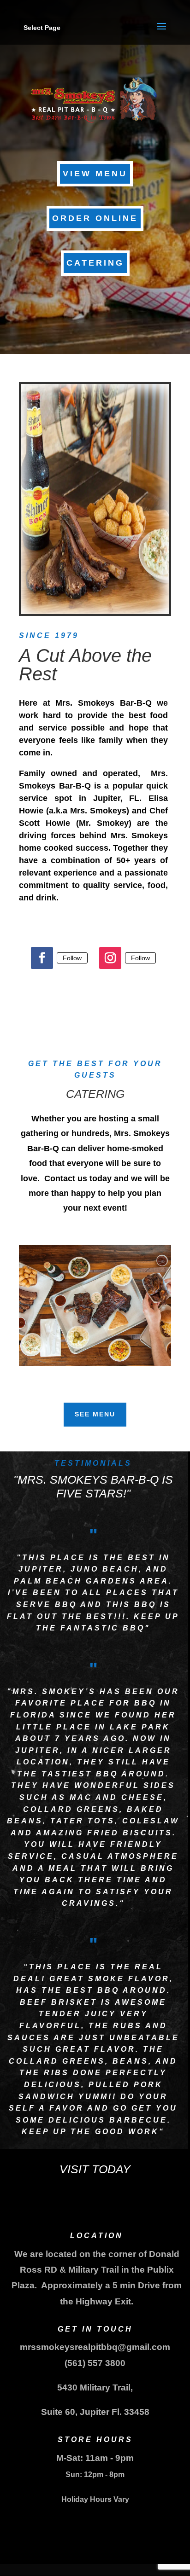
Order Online (95, 218)
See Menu (95, 1414)
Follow (72, 958)
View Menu (95, 174)
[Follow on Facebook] (42, 958)
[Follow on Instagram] (110, 958)
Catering (95, 263)
